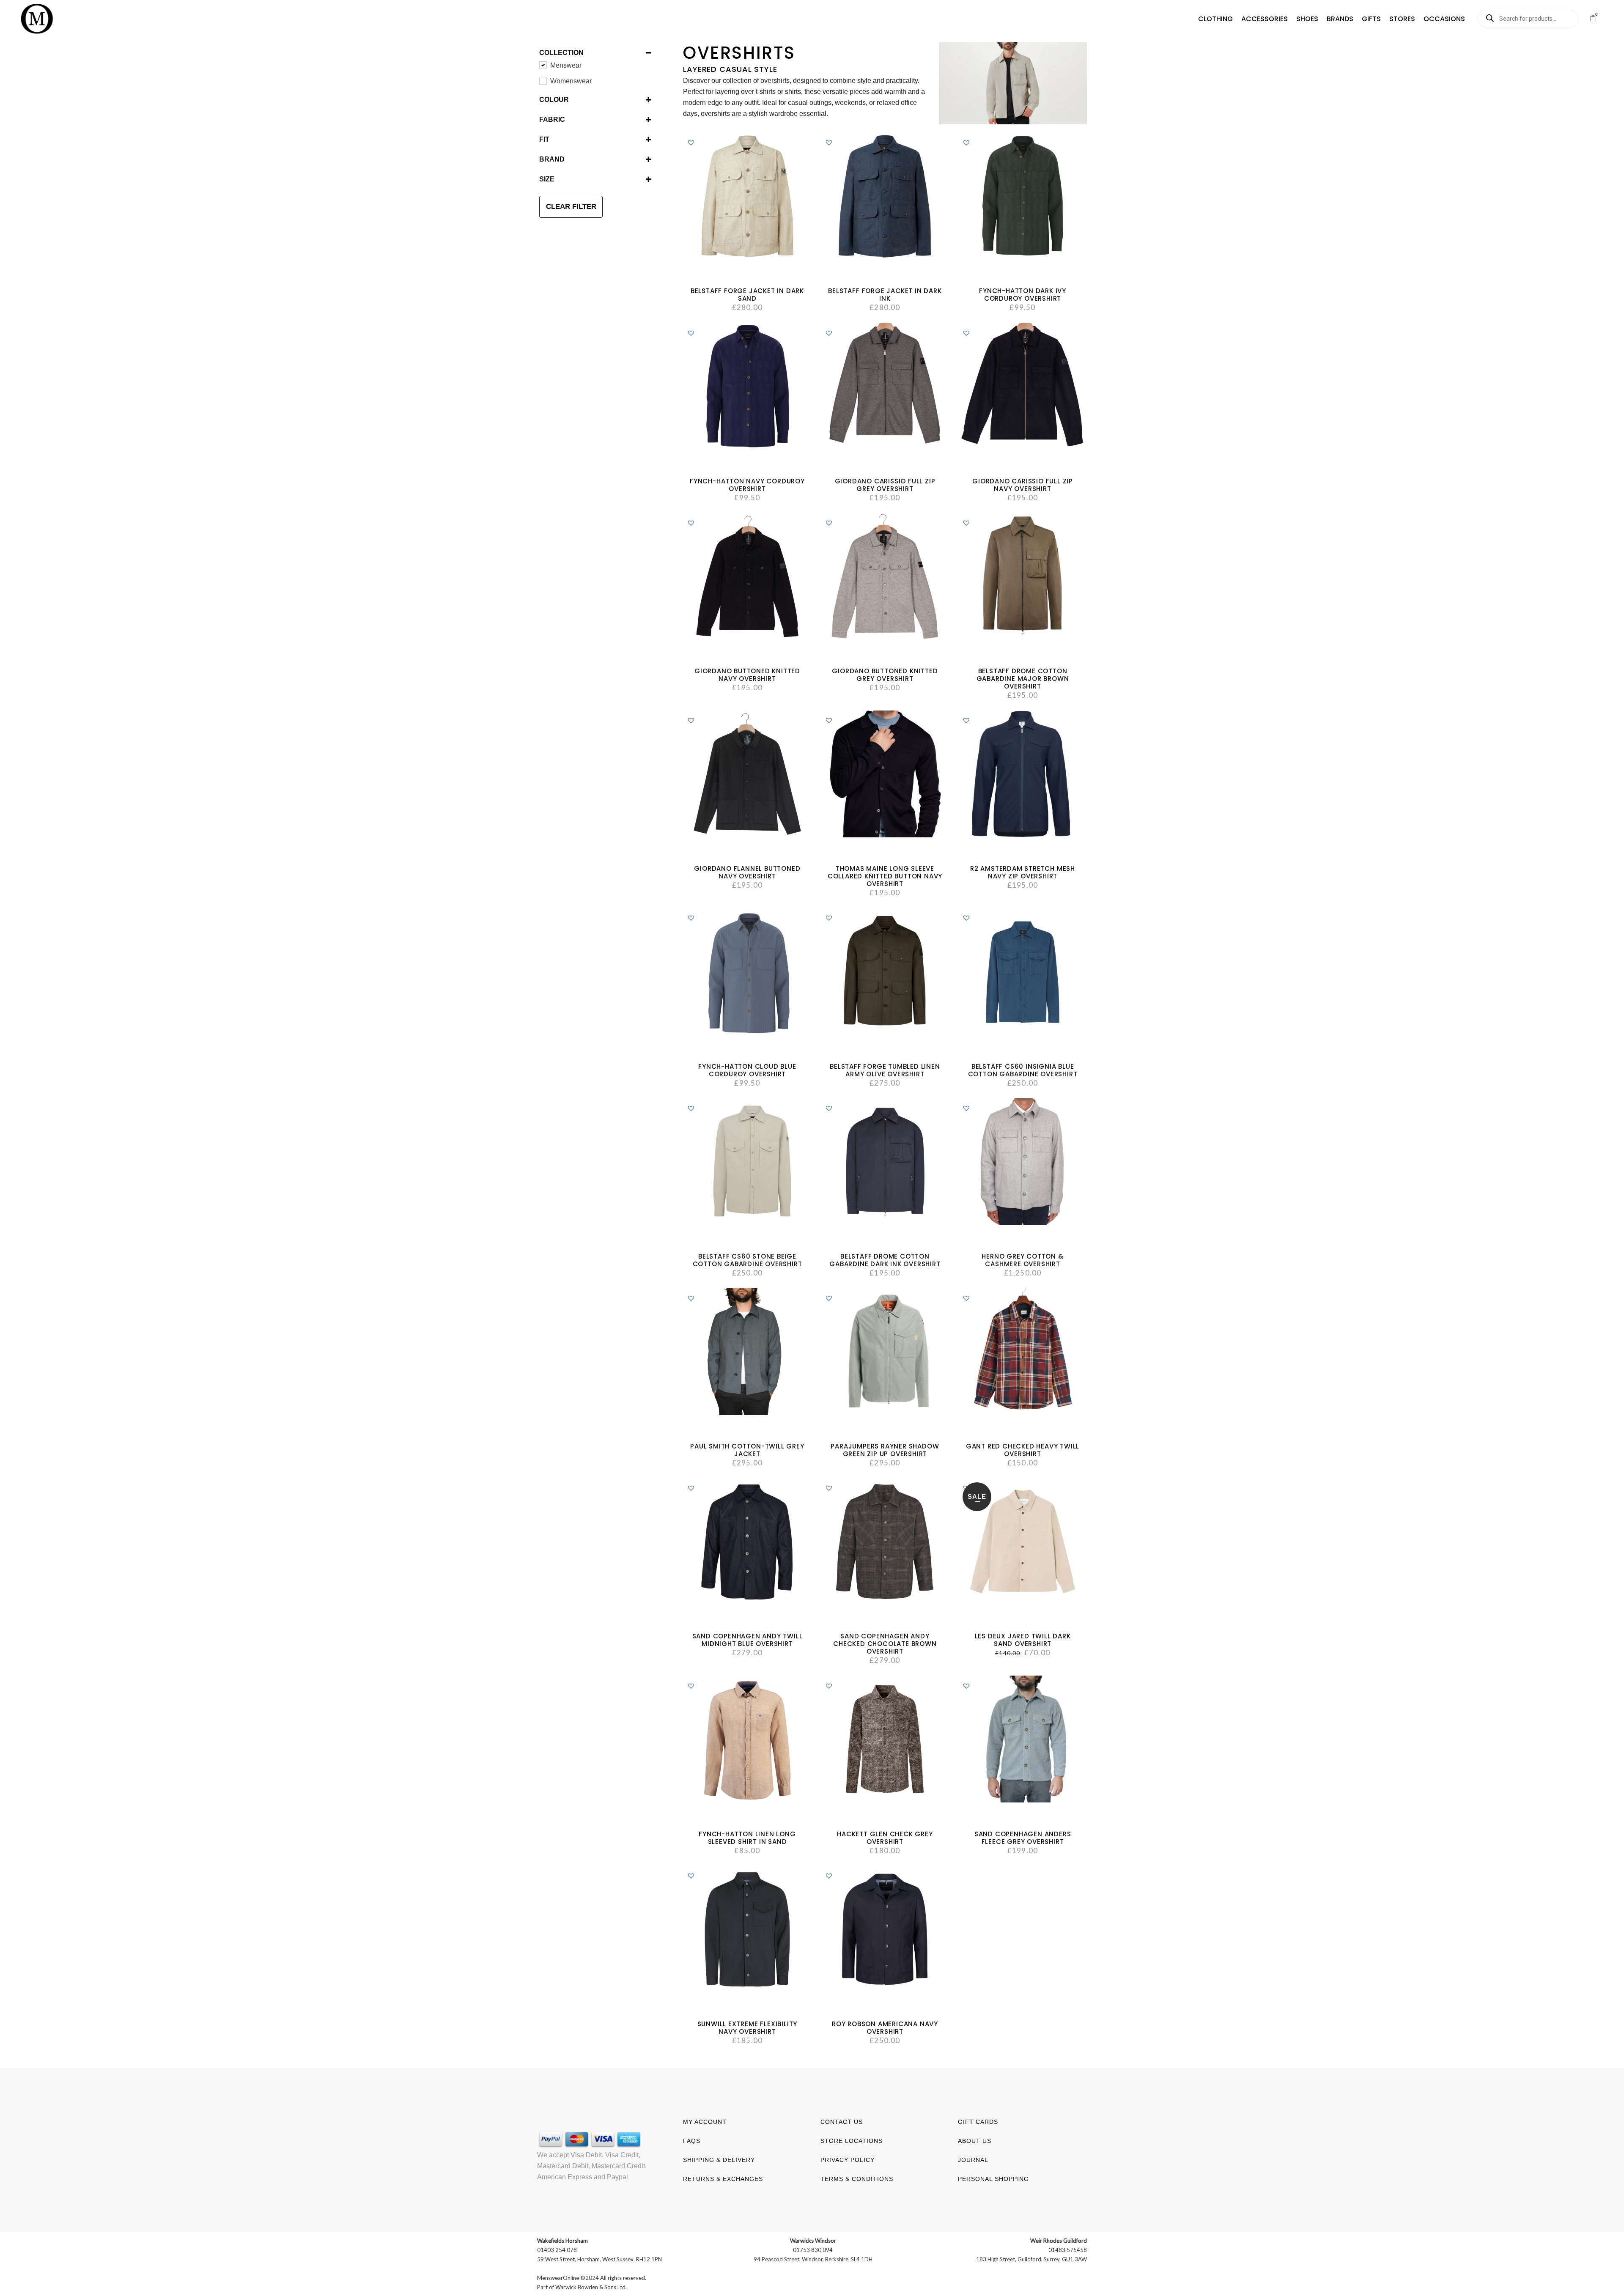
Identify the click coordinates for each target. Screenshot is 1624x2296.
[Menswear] (543, 65)
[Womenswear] (543, 80)
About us (975, 2141)
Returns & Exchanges (723, 2179)
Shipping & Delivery (719, 2160)
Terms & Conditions (857, 2179)
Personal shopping (993, 2179)
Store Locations (852, 2141)
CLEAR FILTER (571, 207)
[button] (1215, 19)
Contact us (842, 2122)
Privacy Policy (848, 2160)
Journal (973, 2160)
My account (705, 2122)
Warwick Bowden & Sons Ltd (590, 2287)
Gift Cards (978, 2122)
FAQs (692, 2141)
